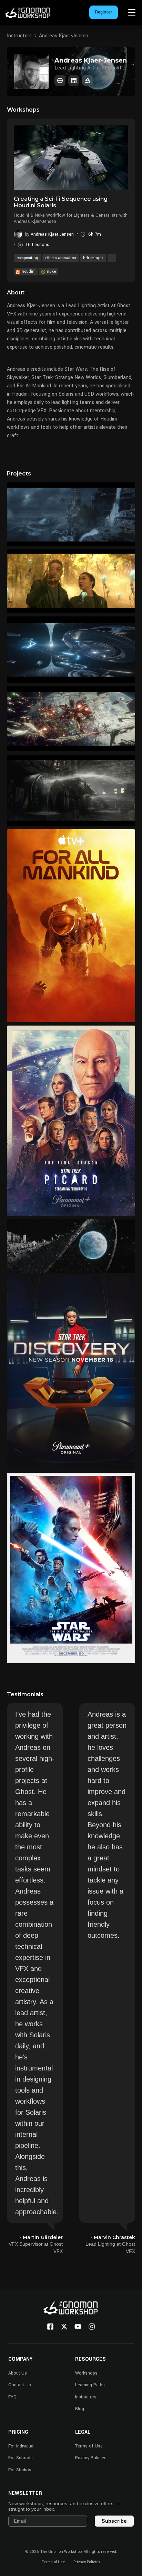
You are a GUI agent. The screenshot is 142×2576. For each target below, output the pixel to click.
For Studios (20, 2470)
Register (104, 12)
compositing (27, 258)
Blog (80, 2409)
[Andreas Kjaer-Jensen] (60, 81)
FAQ (12, 2397)
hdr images (93, 258)
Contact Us (20, 2385)
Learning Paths (90, 2385)
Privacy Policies (91, 2458)
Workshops (86, 2373)
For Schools (21, 2458)
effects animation (61, 258)
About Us (18, 2373)
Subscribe (114, 2521)
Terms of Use (89, 2446)
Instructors (19, 36)
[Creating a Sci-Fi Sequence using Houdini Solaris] (71, 158)
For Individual (21, 2446)
